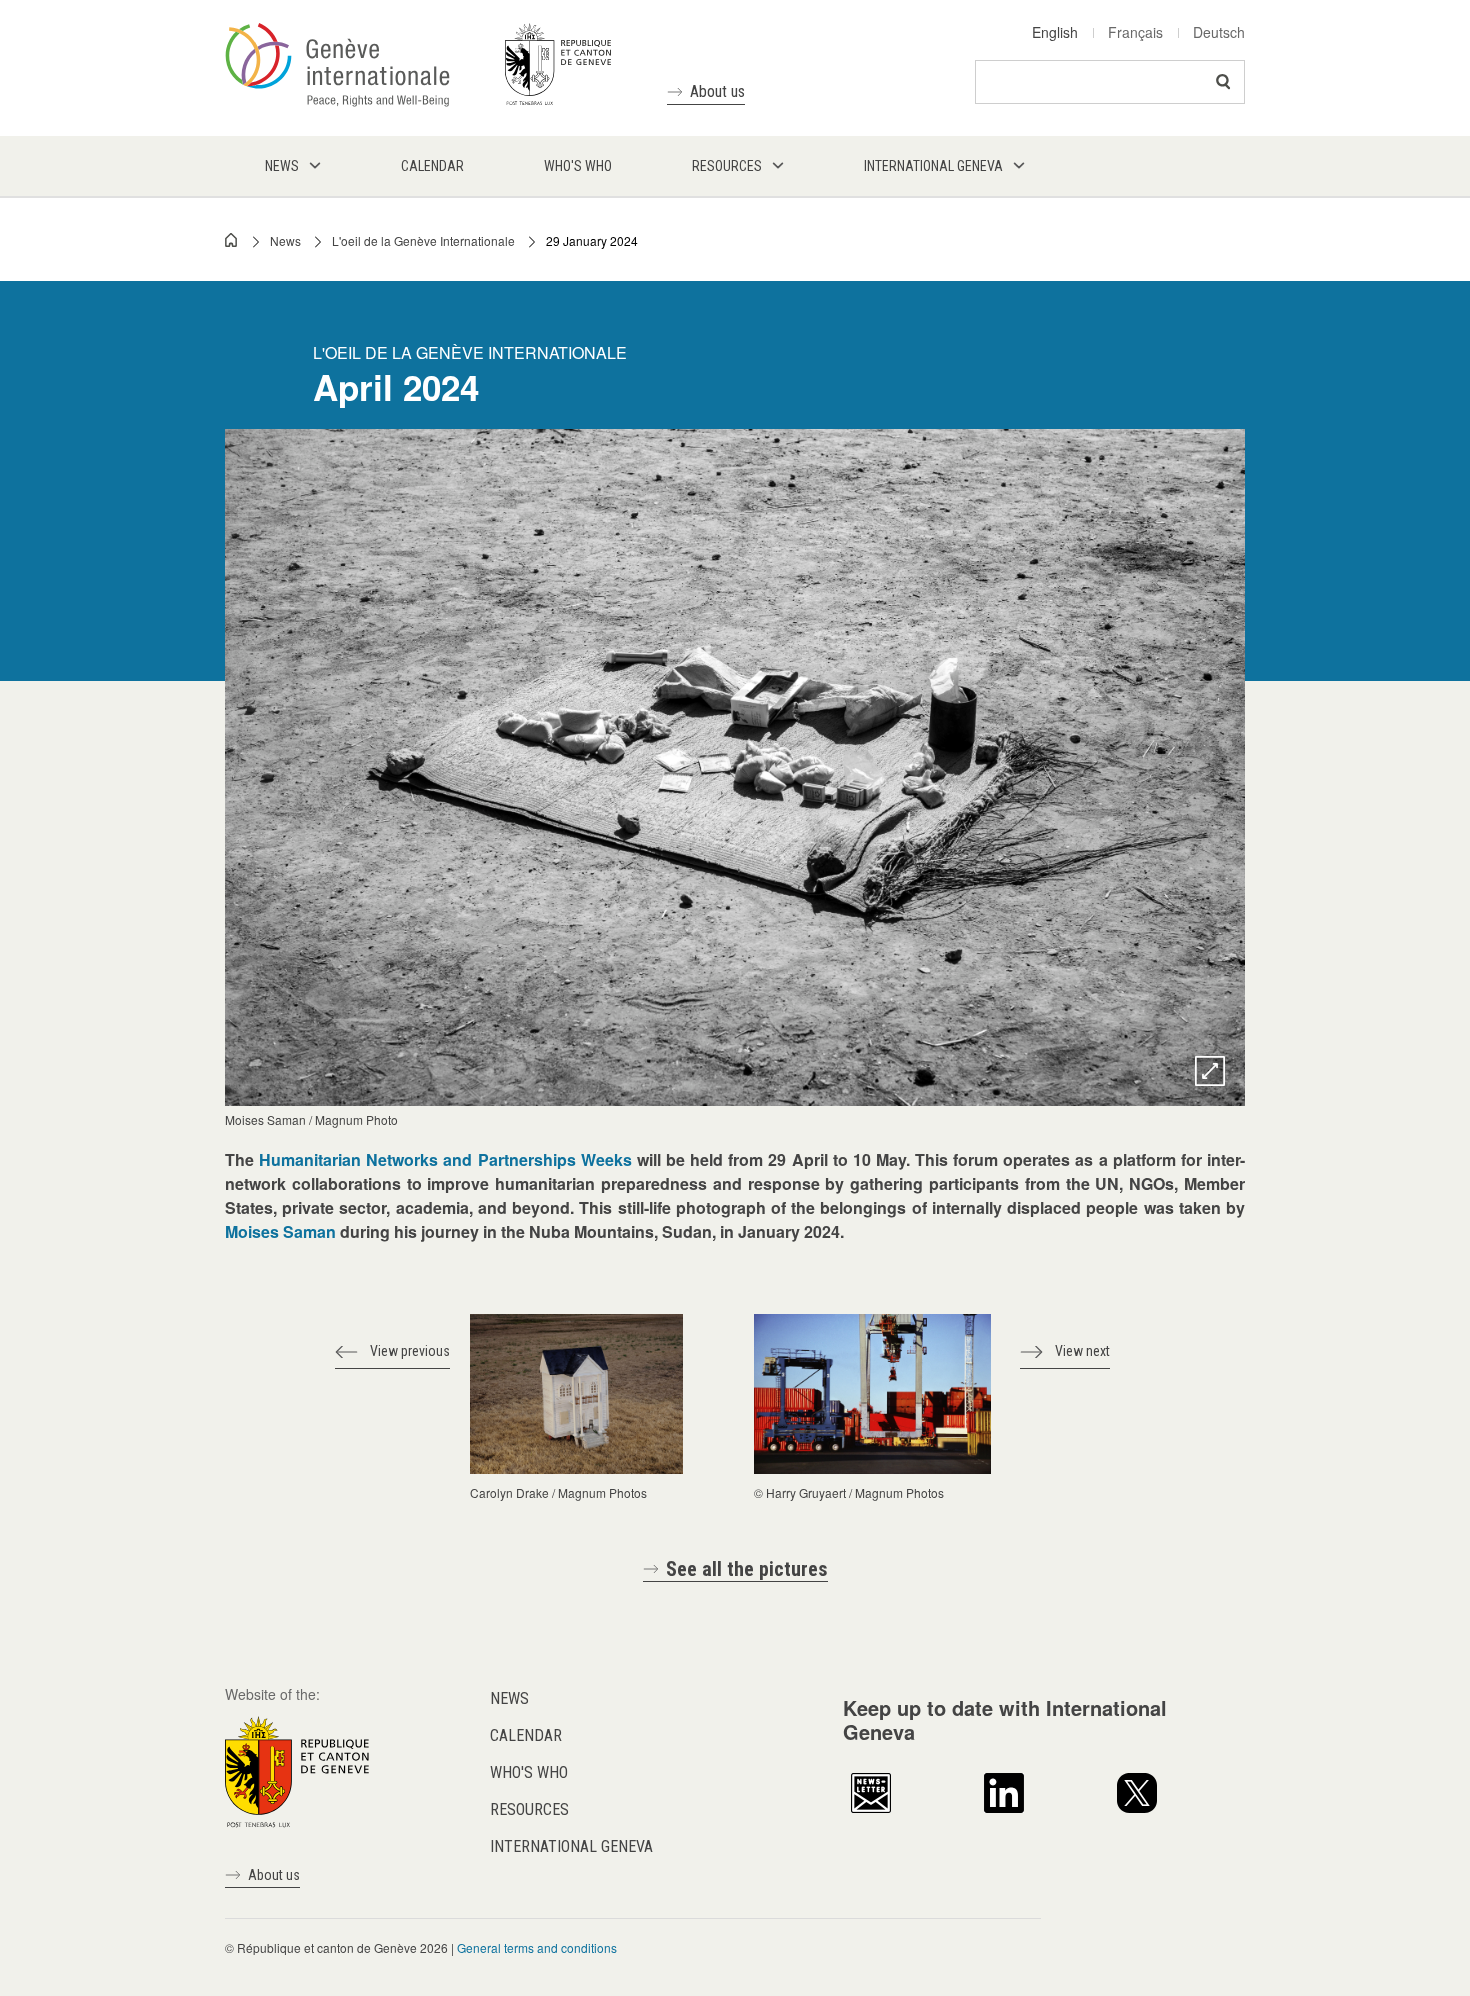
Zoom (1210, 1071)
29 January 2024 (592, 240)
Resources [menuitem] (727, 166)
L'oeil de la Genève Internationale (423, 240)
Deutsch (1219, 32)
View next (1082, 1351)
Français (1135, 32)
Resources (529, 1809)
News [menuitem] (282, 166)
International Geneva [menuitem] (933, 166)
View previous (410, 1351)
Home (232, 240)
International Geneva (571, 1846)
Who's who (529, 1772)
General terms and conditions (537, 1947)
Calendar (526, 1735)
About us (717, 91)
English (1055, 32)
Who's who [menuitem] (578, 166)
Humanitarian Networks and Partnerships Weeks (445, 1159)
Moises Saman (280, 1231)
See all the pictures (747, 1569)
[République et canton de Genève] (297, 1770)
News (285, 240)
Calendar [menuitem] (432, 166)
